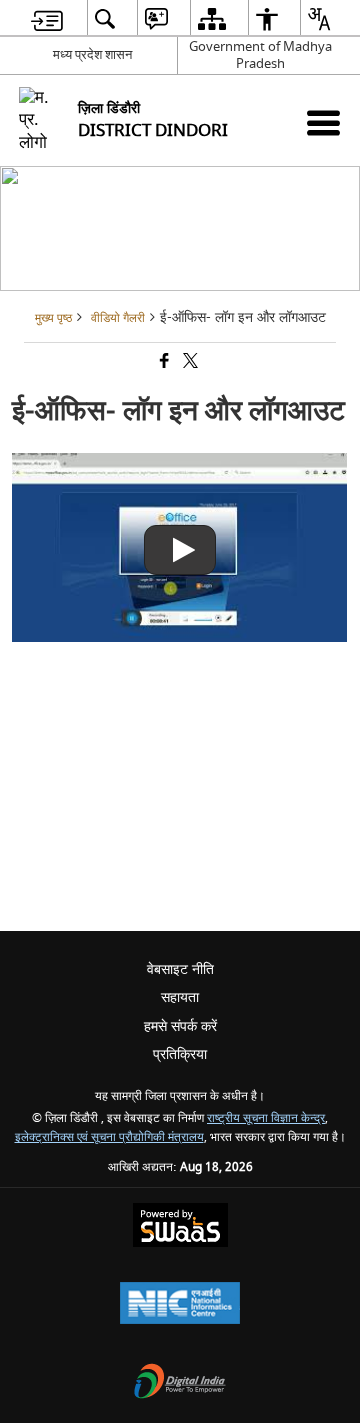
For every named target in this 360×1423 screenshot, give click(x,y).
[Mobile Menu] (323, 122)
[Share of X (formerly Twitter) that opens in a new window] (189, 363)
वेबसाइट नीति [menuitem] (180, 969)
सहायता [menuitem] (180, 997)
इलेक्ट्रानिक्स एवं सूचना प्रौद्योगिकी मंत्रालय (109, 1137)
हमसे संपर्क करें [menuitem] (180, 1026)
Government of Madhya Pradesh (260, 55)
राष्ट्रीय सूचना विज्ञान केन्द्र (266, 1118)
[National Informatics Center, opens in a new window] (180, 1305)
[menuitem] (47, 18)
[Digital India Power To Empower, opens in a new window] (180, 1383)
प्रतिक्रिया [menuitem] (180, 1054)
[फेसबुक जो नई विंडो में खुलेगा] (163, 363)
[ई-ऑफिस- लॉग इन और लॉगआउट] (179, 637)
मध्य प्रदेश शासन (92, 54)
